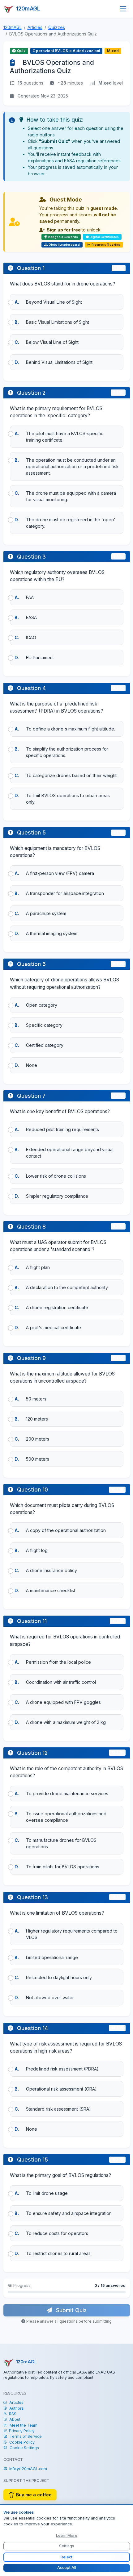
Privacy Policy (22, 2431)
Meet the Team (24, 2425)
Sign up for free (64, 230)
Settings (67, 2546)
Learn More (67, 2535)
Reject (66, 2557)
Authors (17, 2408)
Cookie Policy (22, 2442)
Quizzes (57, 27)
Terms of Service (26, 2436)
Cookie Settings (24, 2448)
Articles (35, 27)
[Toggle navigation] (123, 9)
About (15, 2419)
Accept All (67, 2568)
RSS (13, 2414)
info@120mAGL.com (28, 2469)
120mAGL (13, 27)
